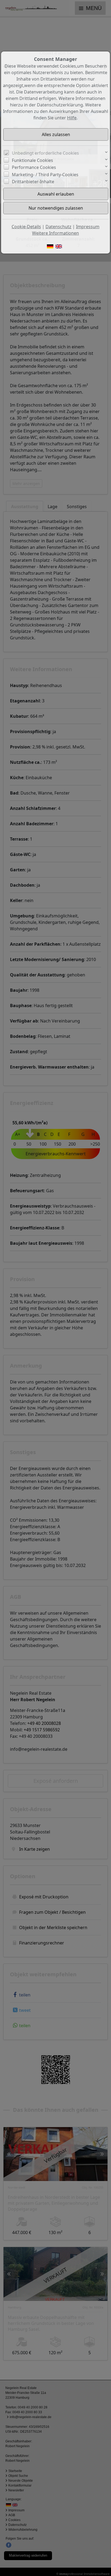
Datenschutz (58, 227)
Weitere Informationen (55, 233)
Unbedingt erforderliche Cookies (45, 153)
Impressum (88, 227)
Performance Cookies (34, 167)
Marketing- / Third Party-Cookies (45, 175)
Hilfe (72, 118)
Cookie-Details (26, 227)
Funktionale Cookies (32, 160)
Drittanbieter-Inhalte (33, 182)
